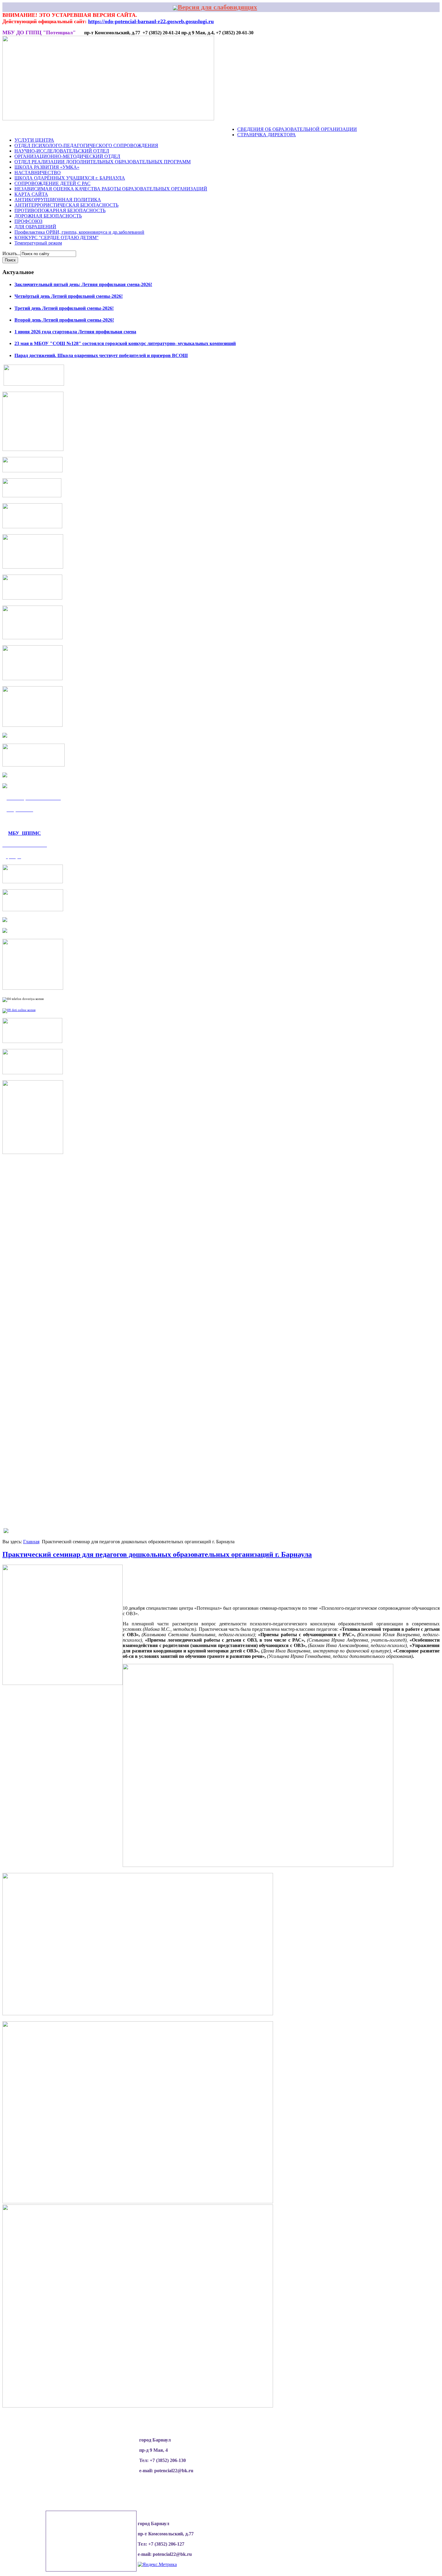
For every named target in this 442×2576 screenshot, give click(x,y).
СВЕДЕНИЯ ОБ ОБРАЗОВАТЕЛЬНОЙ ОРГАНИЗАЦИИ (297, 129)
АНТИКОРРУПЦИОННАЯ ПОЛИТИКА (58, 200)
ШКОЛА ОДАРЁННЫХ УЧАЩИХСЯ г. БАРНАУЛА (70, 178)
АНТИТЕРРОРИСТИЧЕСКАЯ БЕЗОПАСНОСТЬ (66, 205)
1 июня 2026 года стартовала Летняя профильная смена (75, 332)
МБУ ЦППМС (25, 833)
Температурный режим (38, 243)
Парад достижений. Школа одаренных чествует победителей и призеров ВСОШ (101, 355)
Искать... (11, 253)
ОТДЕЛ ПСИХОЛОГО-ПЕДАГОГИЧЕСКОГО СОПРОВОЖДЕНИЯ (86, 145)
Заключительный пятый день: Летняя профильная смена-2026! (83, 284)
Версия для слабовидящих (217, 7)
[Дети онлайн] (19, 1010)
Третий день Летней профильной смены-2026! (64, 308)
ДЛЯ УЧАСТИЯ (194, 130)
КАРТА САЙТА (31, 194)
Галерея (109, 130)
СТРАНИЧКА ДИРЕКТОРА (267, 135)
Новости (26, 130)
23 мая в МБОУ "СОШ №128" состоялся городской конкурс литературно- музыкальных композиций (125, 343)
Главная (31, 1542)
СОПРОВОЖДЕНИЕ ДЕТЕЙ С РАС (52, 183)
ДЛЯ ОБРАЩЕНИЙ (35, 227)
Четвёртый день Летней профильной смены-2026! (69, 296)
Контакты (224, 130)
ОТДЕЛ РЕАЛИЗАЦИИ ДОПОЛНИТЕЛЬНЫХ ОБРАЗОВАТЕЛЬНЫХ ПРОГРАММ (103, 162)
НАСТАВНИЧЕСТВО (38, 173)
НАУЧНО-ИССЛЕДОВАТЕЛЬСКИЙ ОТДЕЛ (62, 151)
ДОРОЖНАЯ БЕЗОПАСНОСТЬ (48, 216)
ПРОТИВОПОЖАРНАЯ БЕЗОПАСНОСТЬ (60, 210)
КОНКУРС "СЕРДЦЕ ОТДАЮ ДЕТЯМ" (57, 238)
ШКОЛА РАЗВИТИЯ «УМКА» (47, 167)
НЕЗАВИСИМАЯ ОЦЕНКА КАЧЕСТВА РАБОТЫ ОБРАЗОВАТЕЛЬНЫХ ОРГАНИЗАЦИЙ (111, 189)
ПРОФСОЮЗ (28, 221)
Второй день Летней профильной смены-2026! (64, 320)
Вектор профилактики (149, 130)
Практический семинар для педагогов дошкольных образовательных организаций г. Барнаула (157, 1554)
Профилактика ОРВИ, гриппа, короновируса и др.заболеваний (79, 232)
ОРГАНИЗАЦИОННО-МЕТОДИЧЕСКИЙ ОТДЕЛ (67, 156)
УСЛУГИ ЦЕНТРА (34, 140)
